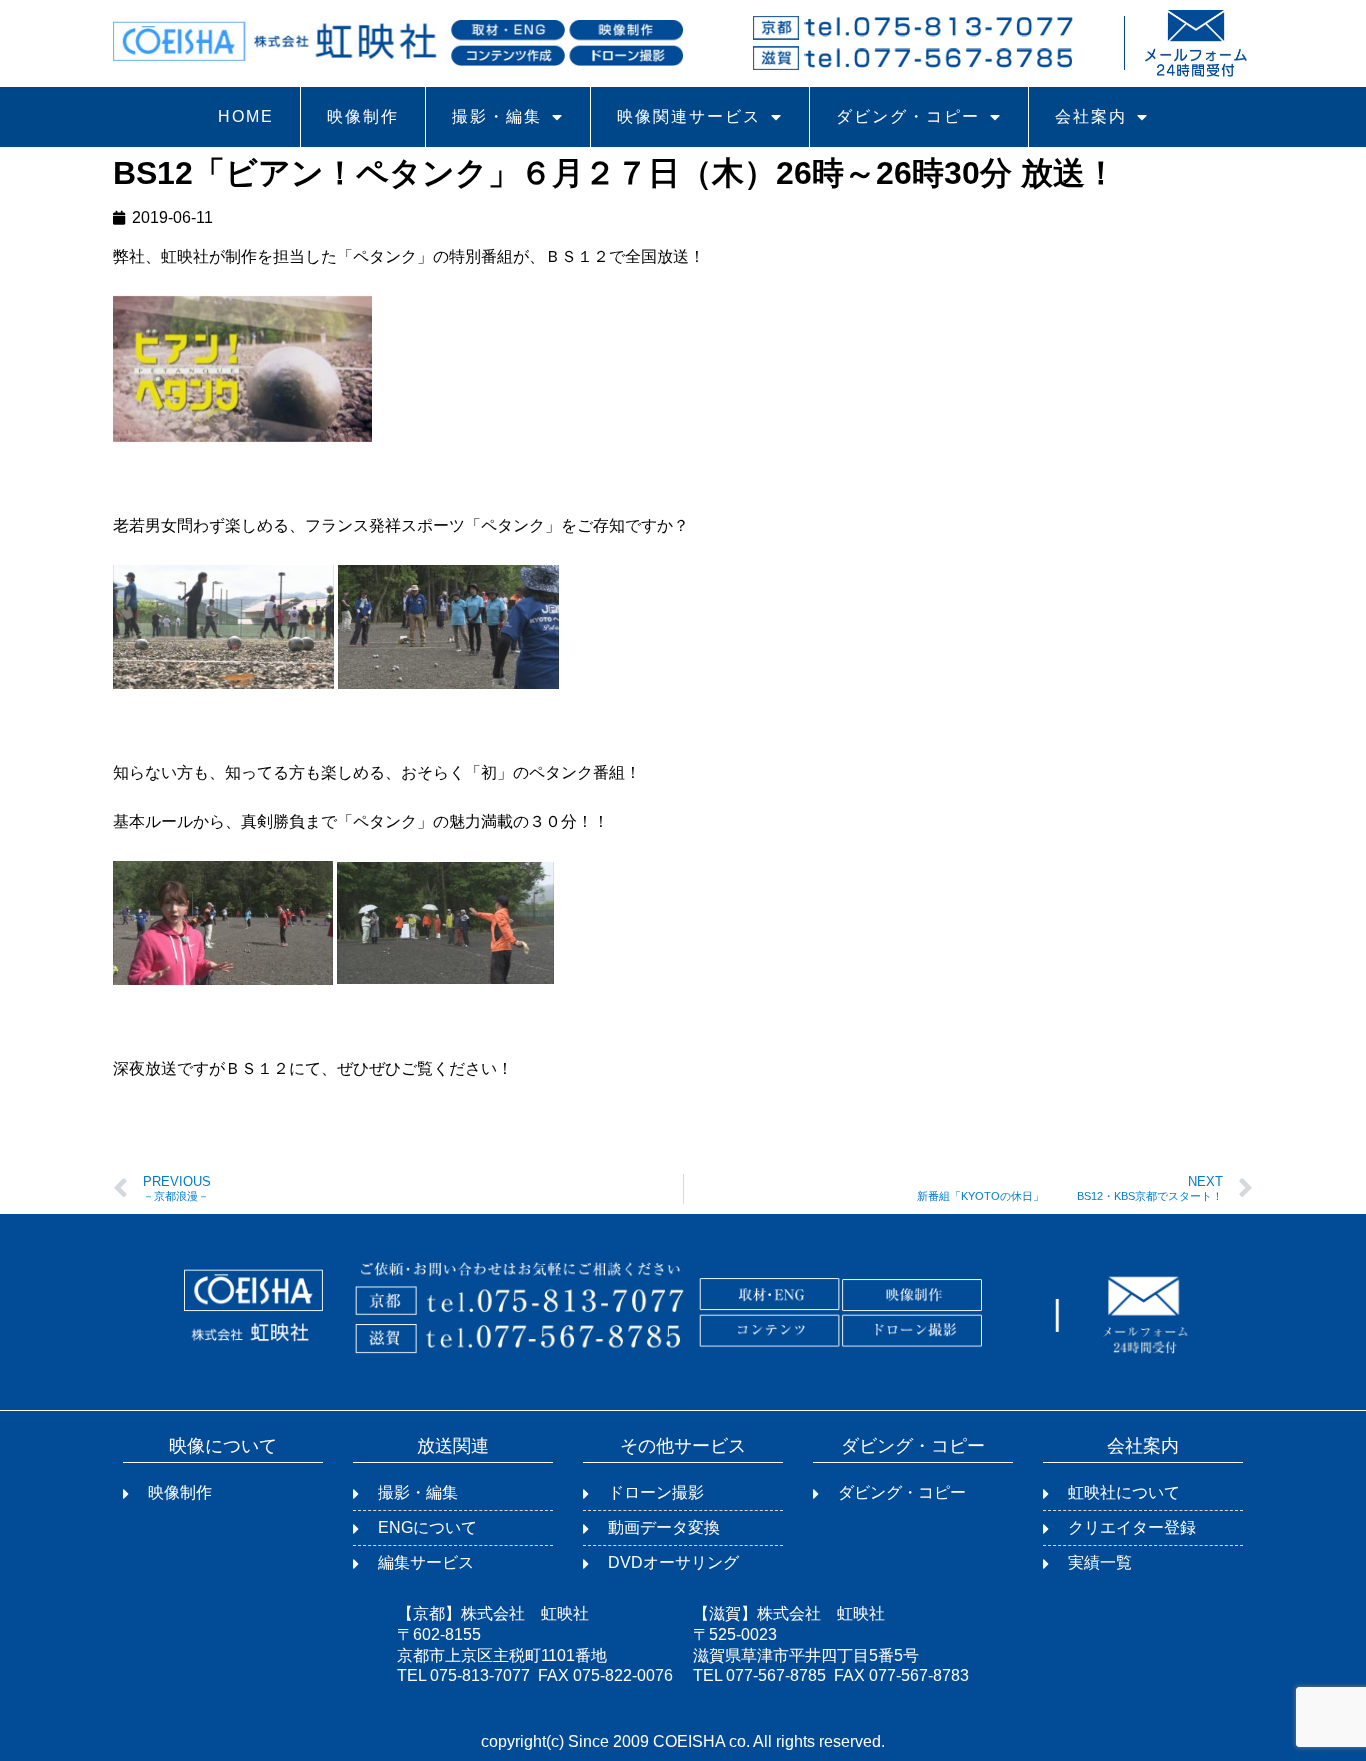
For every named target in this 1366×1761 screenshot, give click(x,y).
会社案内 (1091, 116)
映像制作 (363, 116)
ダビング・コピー (908, 116)
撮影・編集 (497, 116)
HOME (246, 116)
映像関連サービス (689, 116)
